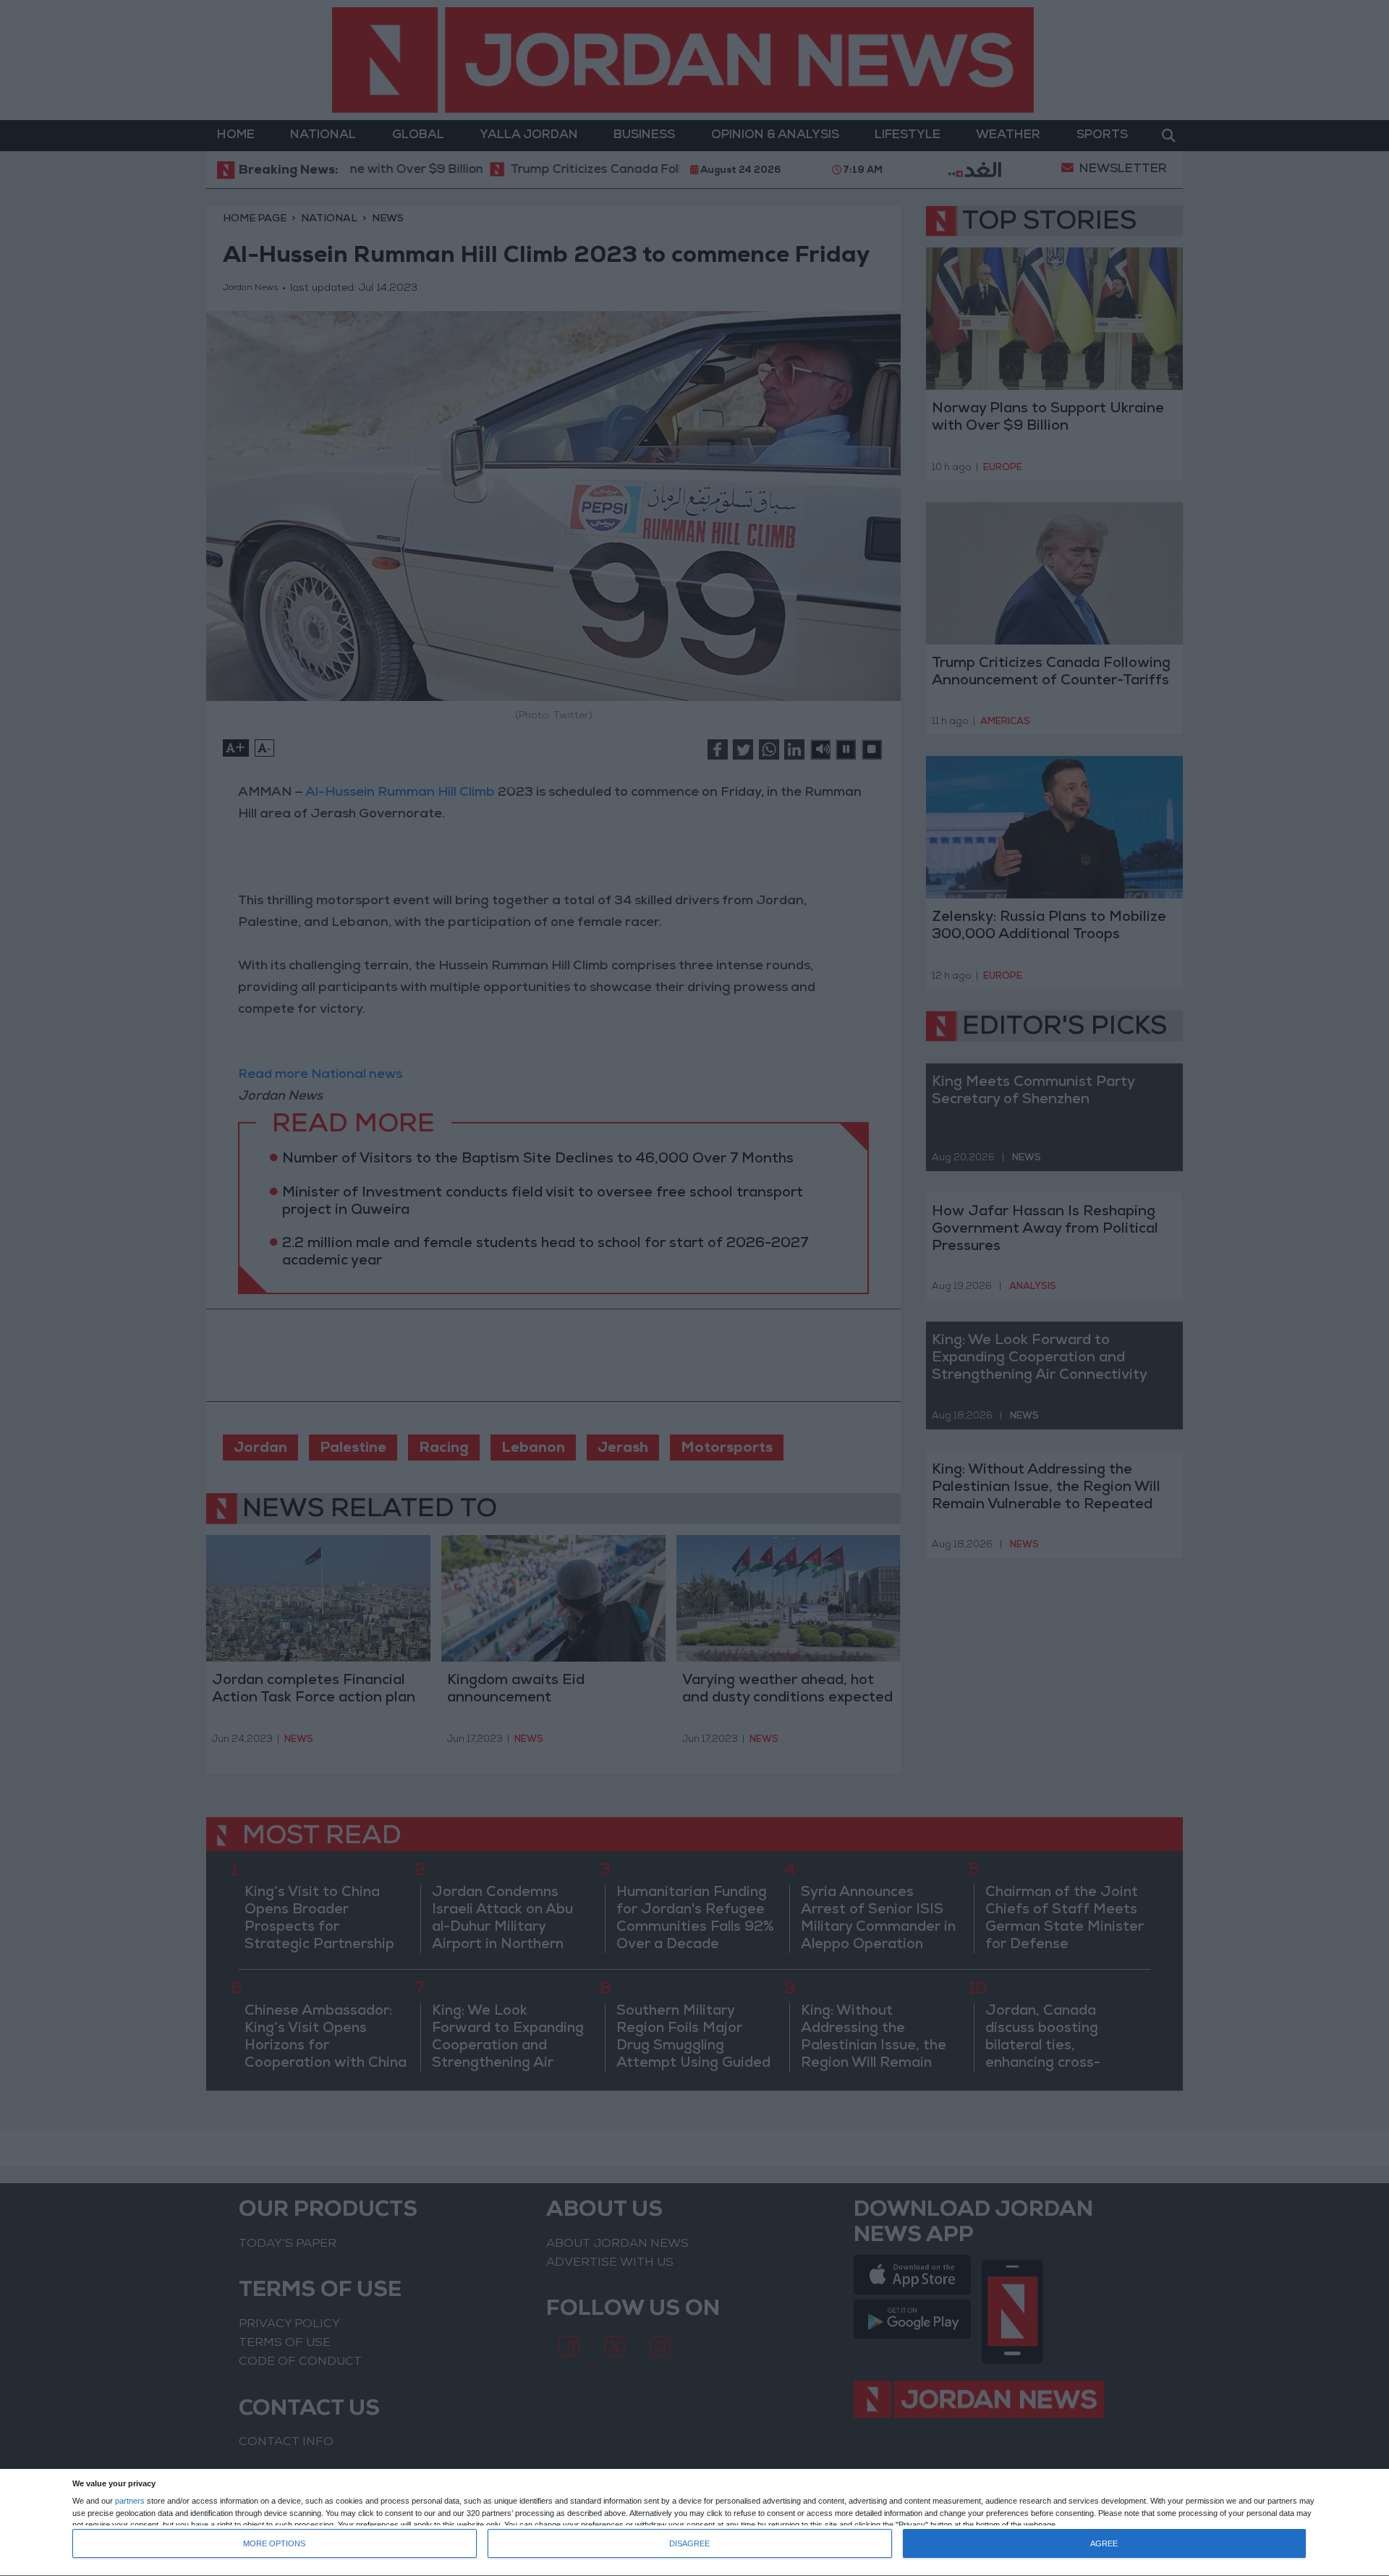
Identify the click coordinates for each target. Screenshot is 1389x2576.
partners (130, 2501)
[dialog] (694, 2523)
